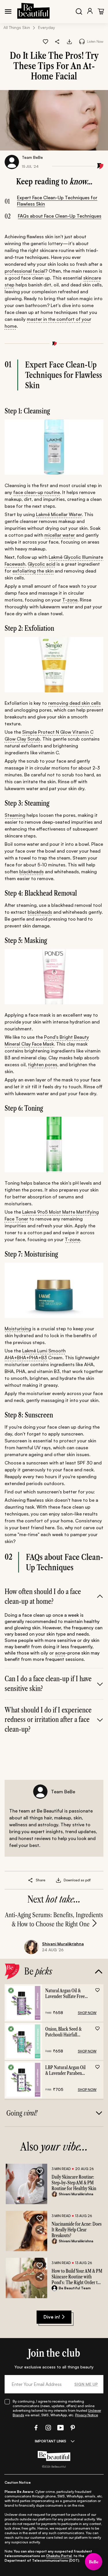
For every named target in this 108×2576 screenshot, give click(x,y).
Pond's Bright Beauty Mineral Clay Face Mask (47, 1040)
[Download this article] (69, 42)
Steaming (15, 815)
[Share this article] (31, 1880)
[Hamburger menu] (8, 11)
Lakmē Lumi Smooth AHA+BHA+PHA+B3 (35, 1354)
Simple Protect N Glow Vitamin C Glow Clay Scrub (49, 735)
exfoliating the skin (33, 571)
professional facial (25, 271)
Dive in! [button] (52, 2317)
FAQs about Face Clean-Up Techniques (60, 216)
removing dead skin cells (74, 703)
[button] (57, 42)
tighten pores (43, 1065)
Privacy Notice (87, 2415)
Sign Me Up (86, 2384)
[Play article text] (82, 41)
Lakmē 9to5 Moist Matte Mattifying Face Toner (52, 1215)
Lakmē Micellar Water (59, 514)
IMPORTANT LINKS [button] (51, 2441)
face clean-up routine (37, 492)
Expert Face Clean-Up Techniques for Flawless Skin (57, 201)
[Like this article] (46, 42)
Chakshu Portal (59, 2556)
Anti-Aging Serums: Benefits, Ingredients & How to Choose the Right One (54, 1920)
